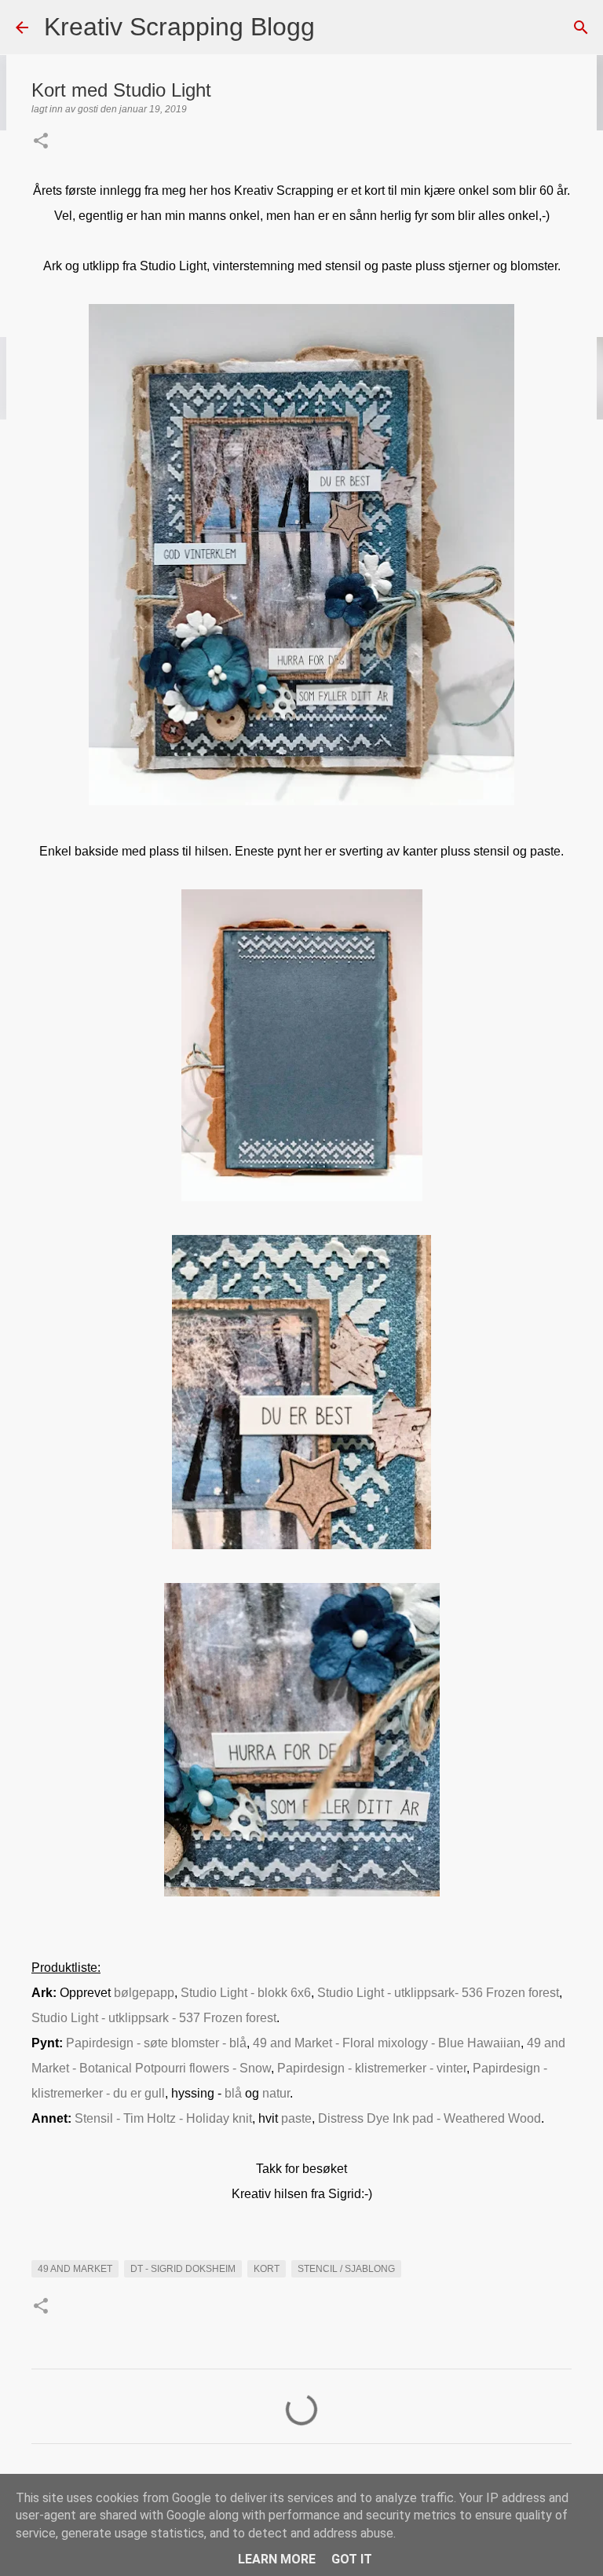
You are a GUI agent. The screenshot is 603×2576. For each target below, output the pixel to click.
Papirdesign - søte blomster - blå (156, 2043)
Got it (352, 2559)
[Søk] (337, 27)
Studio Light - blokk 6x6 (246, 1993)
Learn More (277, 2559)
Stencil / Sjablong (346, 2269)
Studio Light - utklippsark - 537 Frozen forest (154, 2018)
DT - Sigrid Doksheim (183, 2269)
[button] (41, 142)
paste (296, 2118)
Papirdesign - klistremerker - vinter (372, 2068)
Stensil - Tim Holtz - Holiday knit (163, 2118)
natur (276, 2093)
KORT (267, 2269)
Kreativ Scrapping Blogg (179, 27)
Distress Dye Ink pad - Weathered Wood (429, 2118)
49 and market (75, 2269)
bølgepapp (144, 1993)
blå (235, 2093)
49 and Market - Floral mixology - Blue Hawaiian (387, 2043)
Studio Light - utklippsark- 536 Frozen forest (438, 1993)
